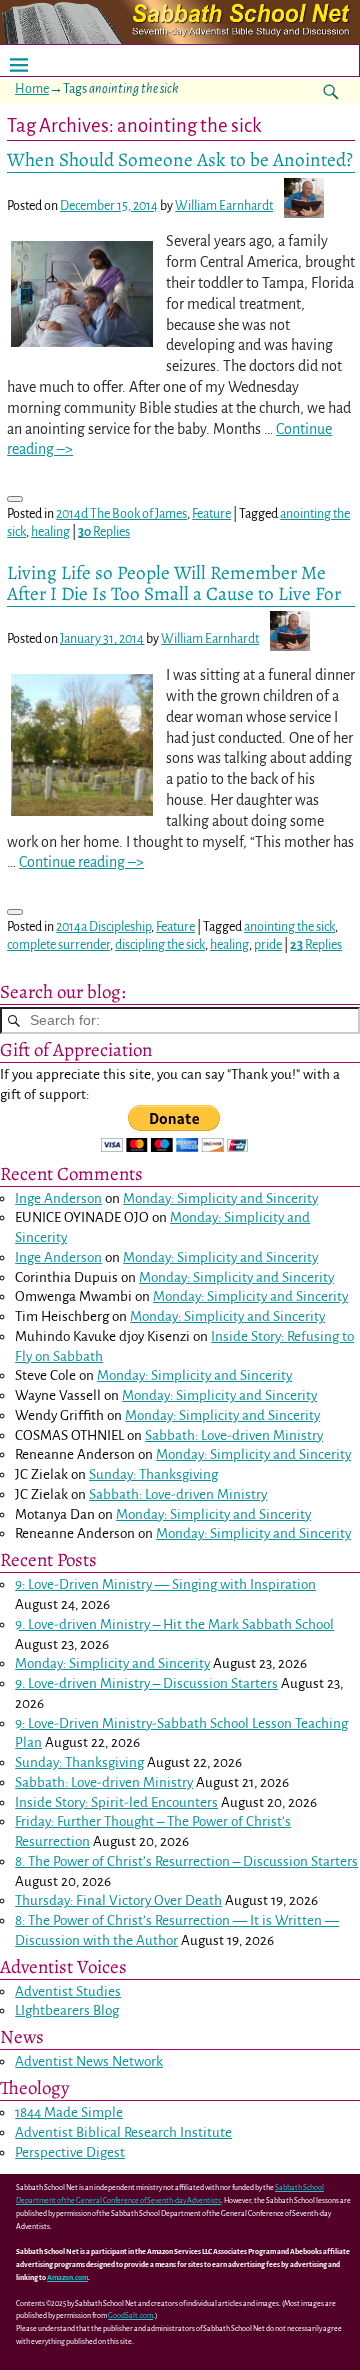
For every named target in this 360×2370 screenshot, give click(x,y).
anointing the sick (289, 927)
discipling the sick (160, 945)
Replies (104, 532)
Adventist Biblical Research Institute (123, 2132)
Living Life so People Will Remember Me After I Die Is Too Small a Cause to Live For (174, 583)
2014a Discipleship (103, 927)
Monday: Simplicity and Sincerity (220, 1198)
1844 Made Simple (69, 2112)
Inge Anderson (58, 1198)
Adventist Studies (68, 1991)
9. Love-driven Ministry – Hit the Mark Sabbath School (174, 1624)
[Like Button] (15, 499)
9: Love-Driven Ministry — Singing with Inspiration (165, 1584)
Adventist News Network (89, 2061)
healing (50, 532)
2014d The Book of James (121, 514)
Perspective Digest (70, 2152)
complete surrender (58, 945)
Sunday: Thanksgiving (153, 1474)
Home (32, 89)
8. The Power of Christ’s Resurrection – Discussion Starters (186, 1861)
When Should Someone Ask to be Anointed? (180, 159)
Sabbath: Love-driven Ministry (234, 1435)
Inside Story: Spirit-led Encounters (116, 1802)
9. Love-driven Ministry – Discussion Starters (146, 1683)
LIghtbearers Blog (67, 2010)
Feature (211, 514)
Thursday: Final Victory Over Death (118, 1900)
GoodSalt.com (130, 2316)
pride (268, 945)
